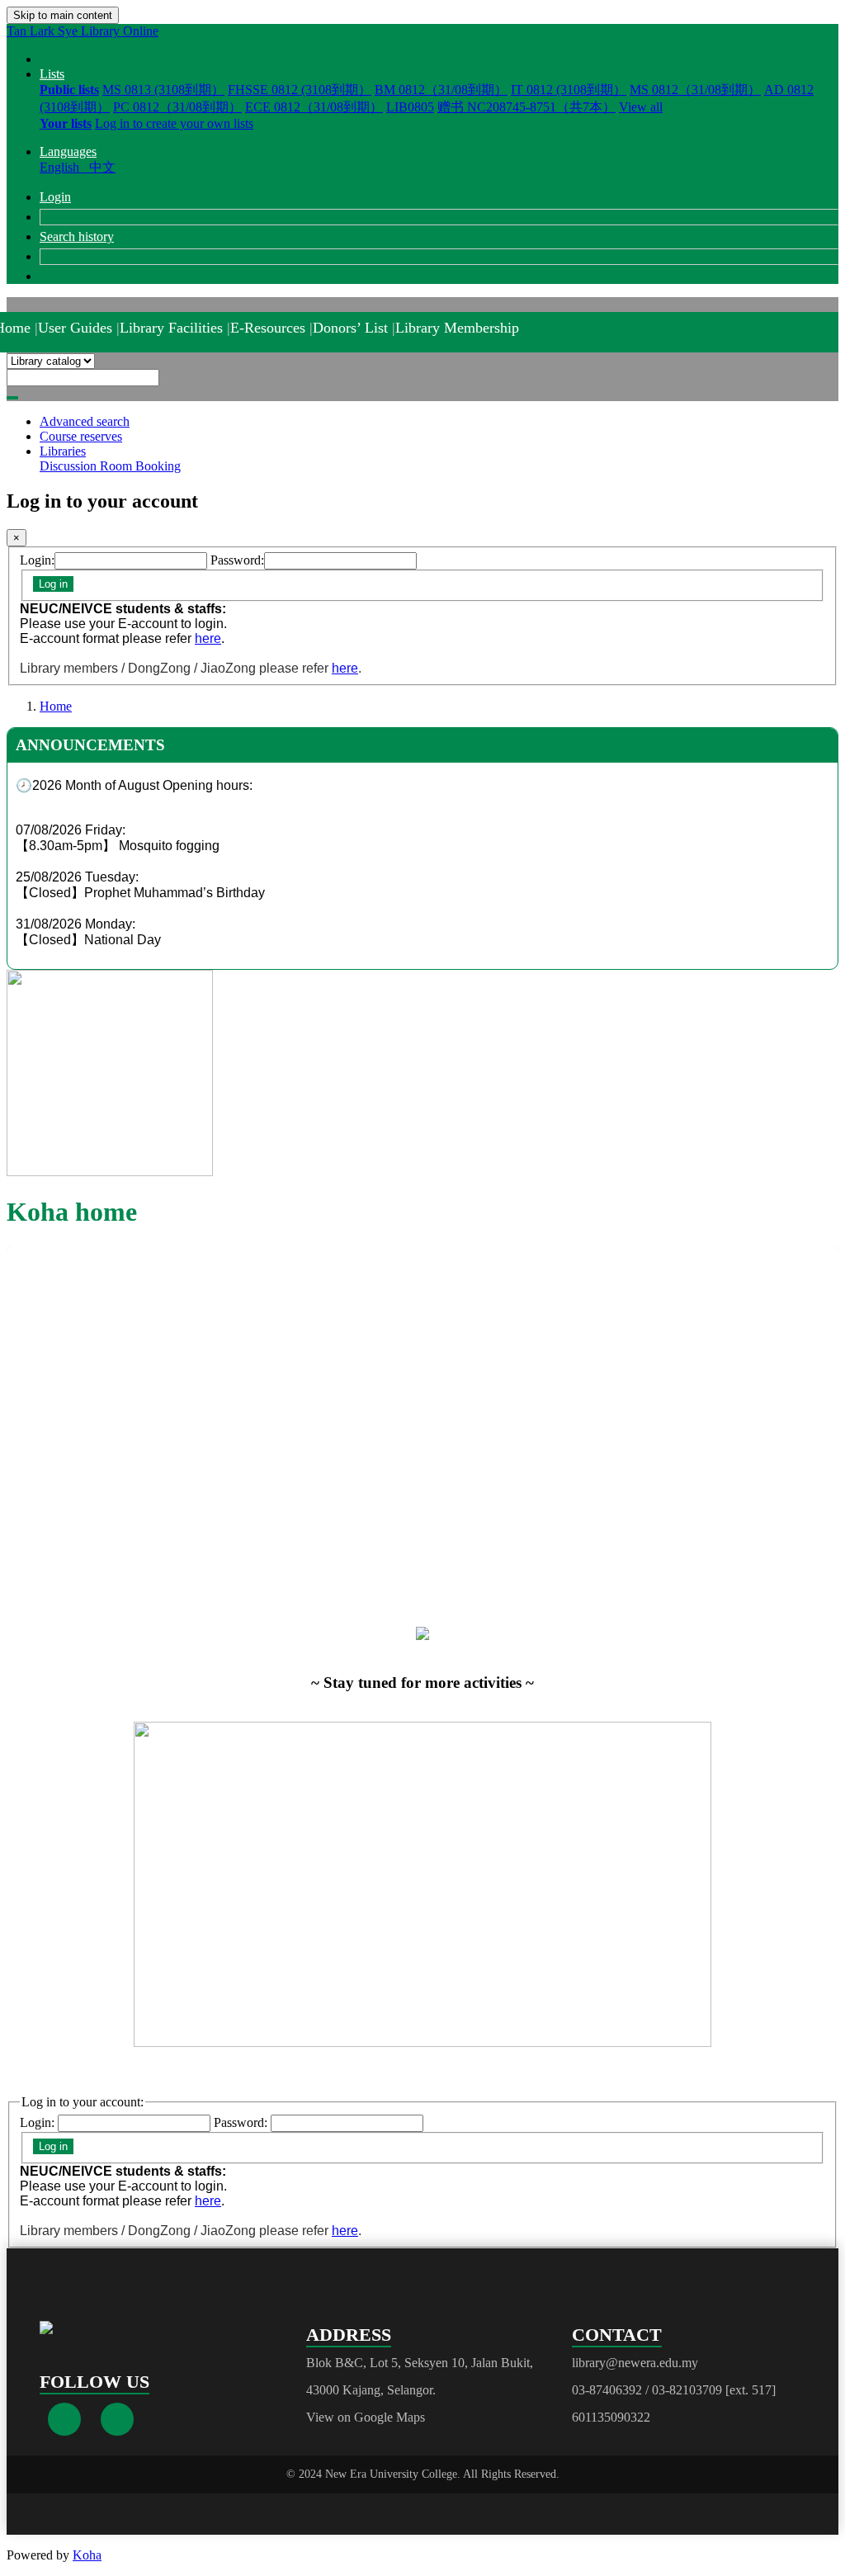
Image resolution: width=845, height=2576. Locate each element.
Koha (87, 2555)
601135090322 (611, 2417)
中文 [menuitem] (102, 167)
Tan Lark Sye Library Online (83, 31)
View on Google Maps (366, 2417)
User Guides (75, 328)
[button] (52, 74)
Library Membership (457, 328)
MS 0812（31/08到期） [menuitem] (695, 90)
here (208, 638)
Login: (37, 560)
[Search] (12, 398)
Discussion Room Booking (110, 466)
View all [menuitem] (641, 107)
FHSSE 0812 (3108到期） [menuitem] (300, 90)
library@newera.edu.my (635, 2363)
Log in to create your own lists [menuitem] (174, 123)
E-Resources (268, 328)
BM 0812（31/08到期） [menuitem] (441, 90)
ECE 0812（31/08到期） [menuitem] (314, 107)
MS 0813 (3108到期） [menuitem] (163, 90)
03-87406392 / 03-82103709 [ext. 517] (674, 2390)
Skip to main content (63, 15)
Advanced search (85, 421)
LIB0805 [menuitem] (410, 107)
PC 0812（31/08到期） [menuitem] (177, 107)
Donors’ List (350, 328)
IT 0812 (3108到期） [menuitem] (569, 90)
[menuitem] (69, 90)
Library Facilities (171, 328)
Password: (237, 560)
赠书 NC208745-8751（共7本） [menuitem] (526, 107)
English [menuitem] (63, 167)
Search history (77, 236)
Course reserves (81, 436)
